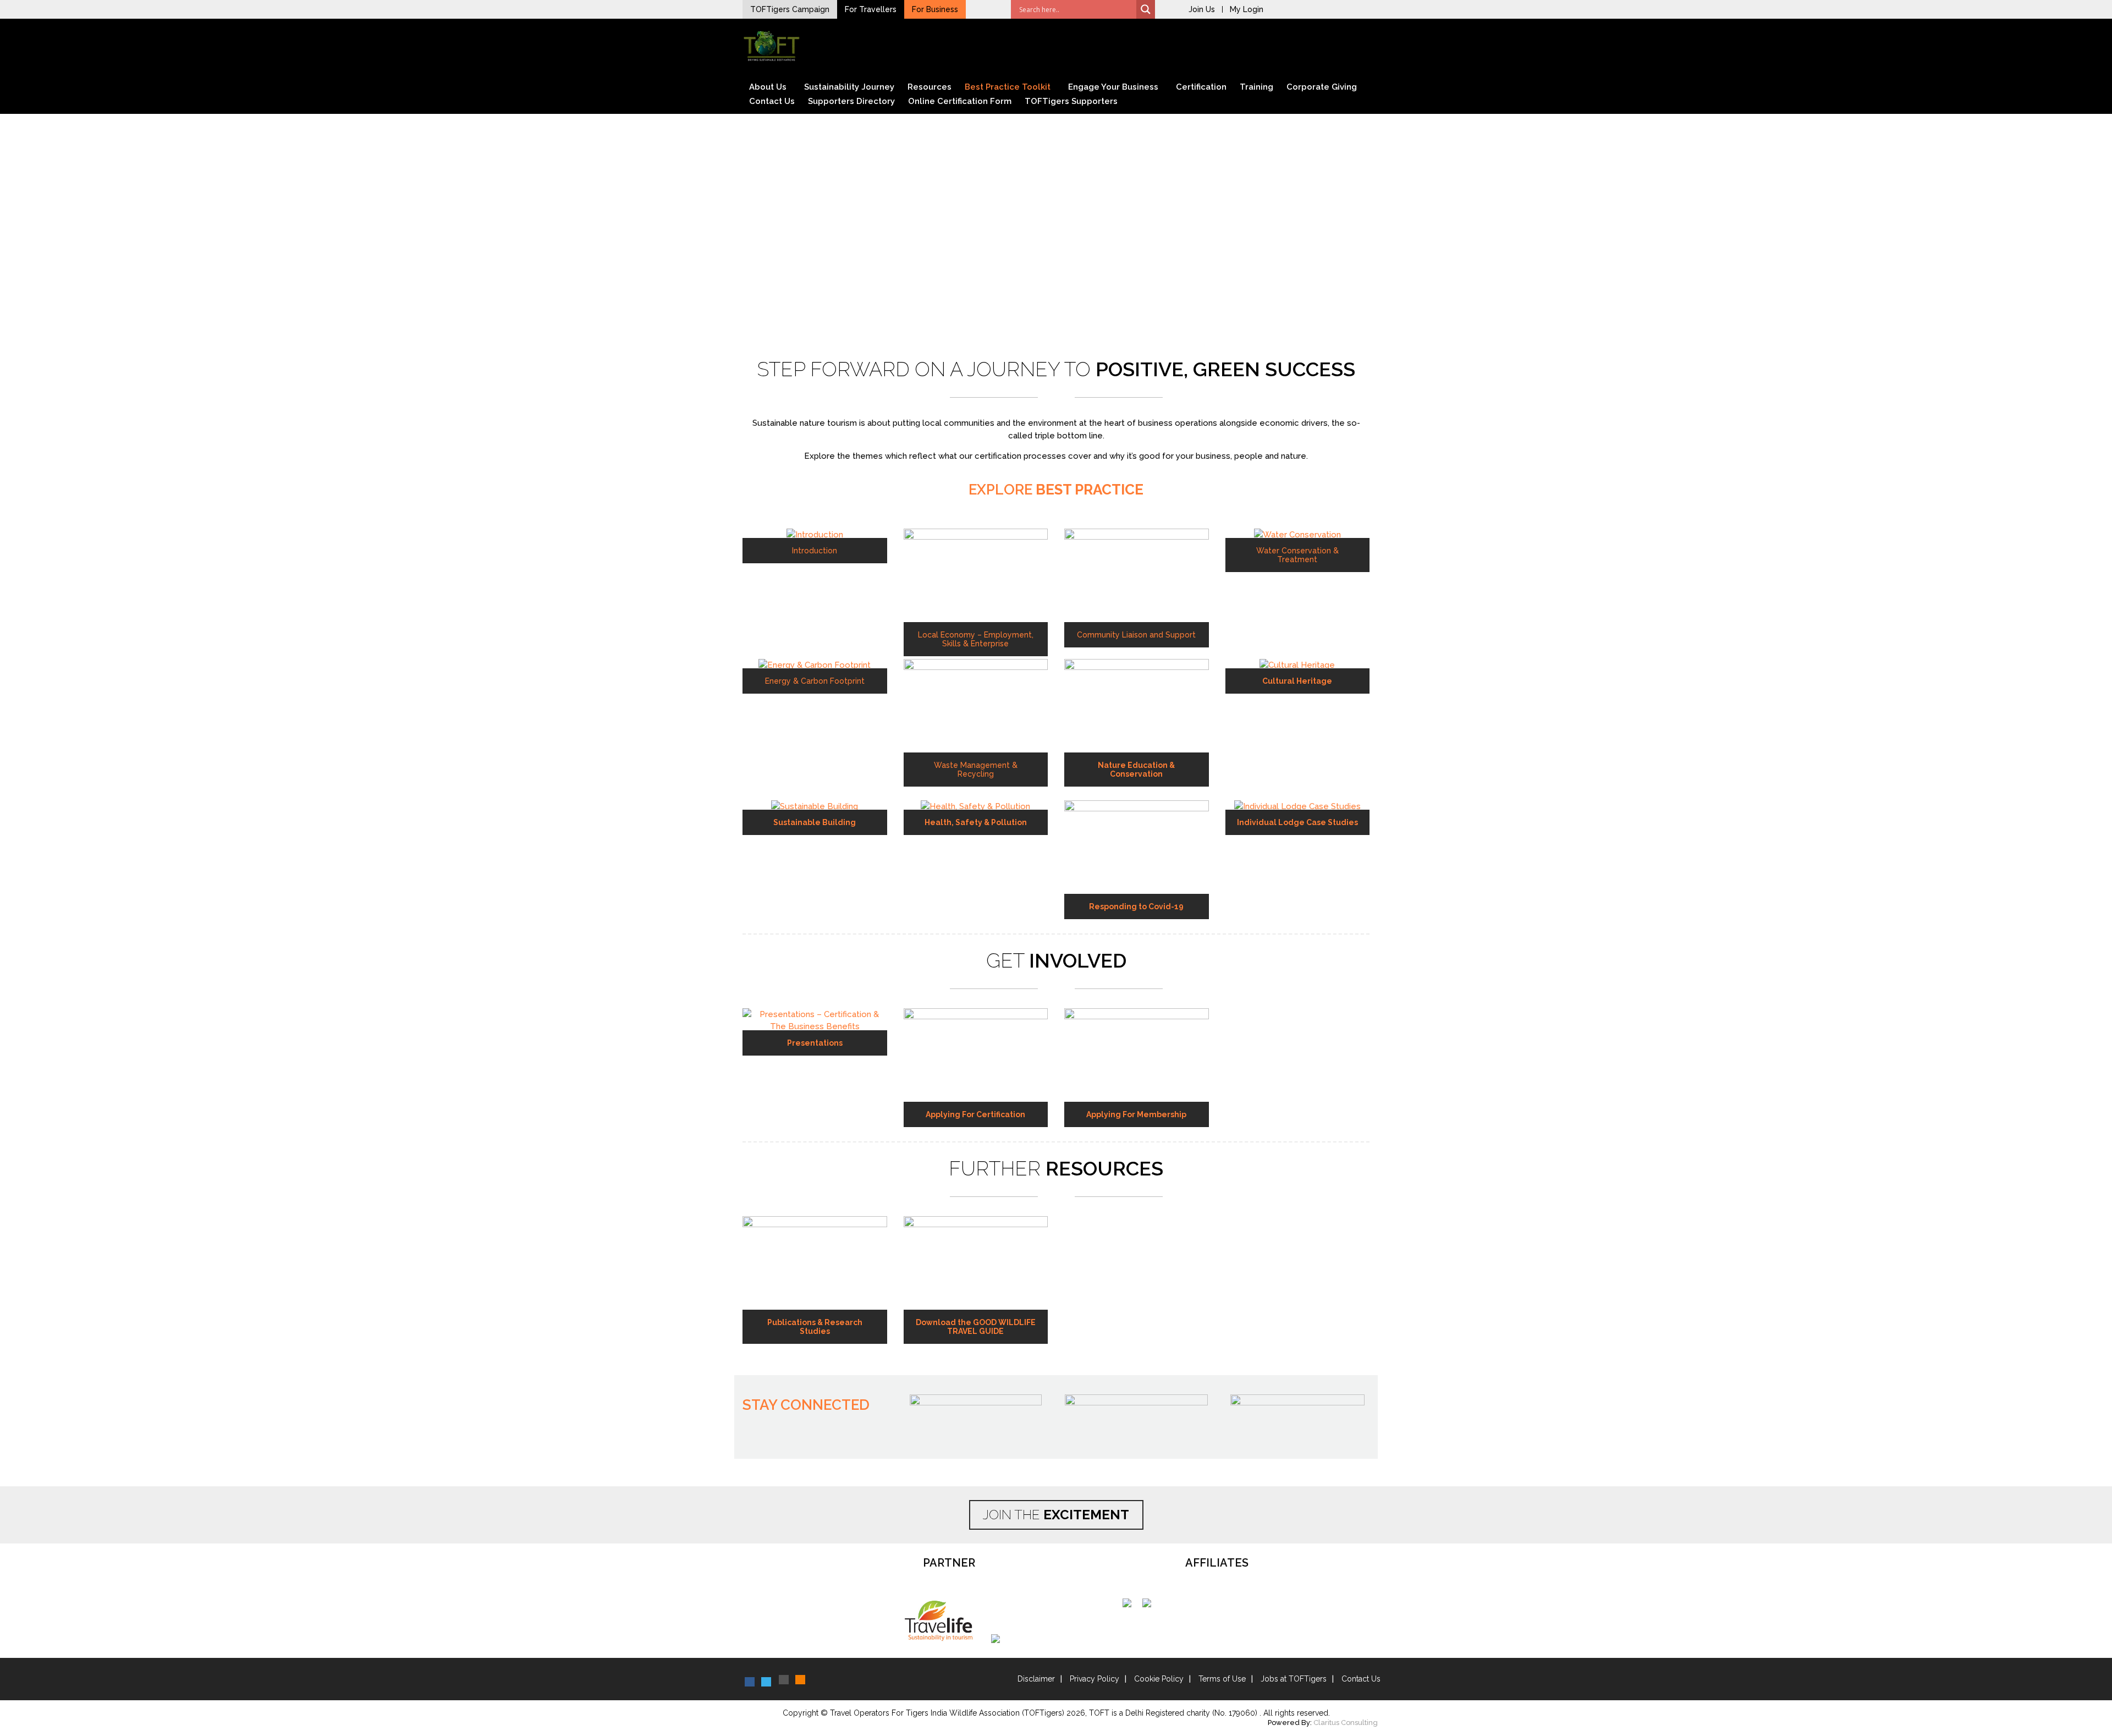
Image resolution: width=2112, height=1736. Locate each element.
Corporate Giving (1322, 87)
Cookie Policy (1159, 1679)
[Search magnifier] (1146, 9)
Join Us (1202, 9)
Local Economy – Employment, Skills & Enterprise (976, 639)
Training (1256, 87)
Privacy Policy (1094, 1679)
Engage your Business (1113, 87)
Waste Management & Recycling (976, 770)
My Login (1247, 9)
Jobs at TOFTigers (1294, 1679)
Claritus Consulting (1346, 1723)
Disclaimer (1036, 1679)
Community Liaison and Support (1136, 635)
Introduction (815, 551)
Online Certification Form (960, 101)
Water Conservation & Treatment (1297, 555)
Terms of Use (1222, 1679)
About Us (768, 87)
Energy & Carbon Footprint (815, 681)
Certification (1201, 87)
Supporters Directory (851, 101)
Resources (930, 87)
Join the (1056, 1515)
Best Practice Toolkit (1008, 87)
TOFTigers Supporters (1071, 101)
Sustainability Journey (849, 87)
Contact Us (772, 101)
